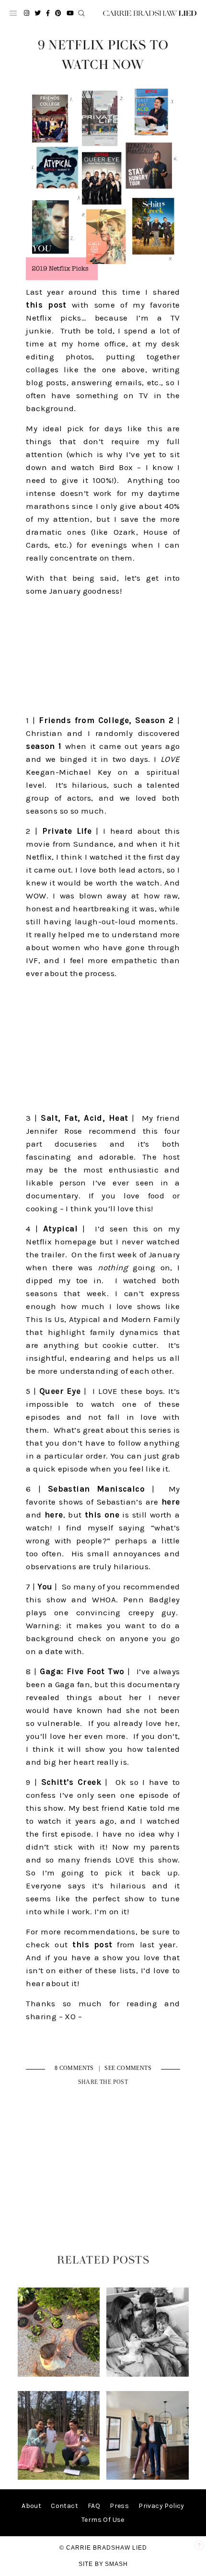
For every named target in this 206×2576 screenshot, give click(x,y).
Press (119, 2506)
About (31, 2506)
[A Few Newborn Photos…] (147, 2375)
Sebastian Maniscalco (96, 1489)
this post (46, 305)
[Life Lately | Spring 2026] (59, 2375)
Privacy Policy (161, 2506)
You (45, 1587)
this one (102, 1515)
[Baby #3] (59, 2478)
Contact (64, 2506)
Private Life (67, 831)
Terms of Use (103, 2520)
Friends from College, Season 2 (106, 720)
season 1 (44, 746)
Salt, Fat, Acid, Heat (84, 1118)
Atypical (60, 1229)
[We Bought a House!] (147, 2478)
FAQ (94, 2506)
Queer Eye (60, 1391)
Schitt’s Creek (71, 1782)
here (171, 1502)
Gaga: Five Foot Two (82, 1671)
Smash (116, 2564)
